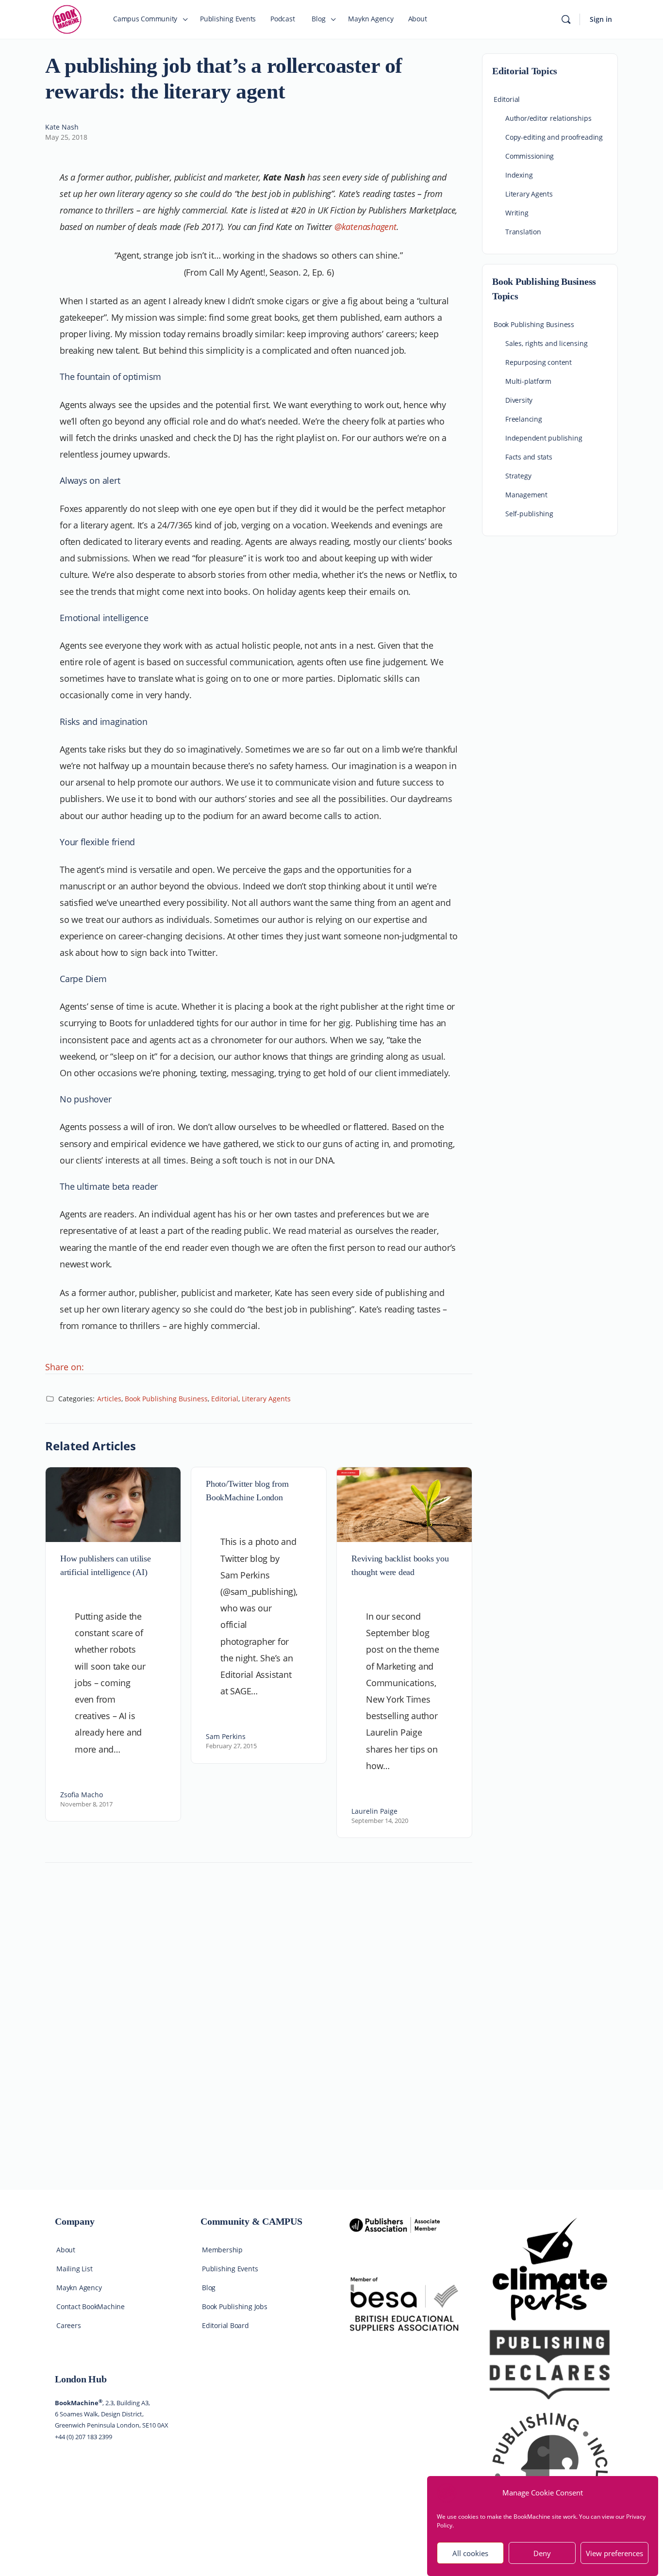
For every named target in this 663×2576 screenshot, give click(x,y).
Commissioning (530, 156)
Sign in (601, 19)
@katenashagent (365, 227)
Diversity (519, 400)
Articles (109, 1399)
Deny (542, 2553)
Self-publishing (529, 514)
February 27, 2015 (231, 1746)
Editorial (225, 1399)
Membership (222, 2250)
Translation (523, 232)
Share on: (65, 1367)
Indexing (519, 175)
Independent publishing (544, 438)
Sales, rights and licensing (546, 343)
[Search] (566, 19)
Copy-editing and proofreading (554, 137)
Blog (209, 2288)
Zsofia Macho (82, 1795)
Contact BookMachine (91, 2306)
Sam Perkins (226, 1736)
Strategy (518, 476)
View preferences (614, 2553)
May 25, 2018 (66, 137)
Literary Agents (266, 1399)
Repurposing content (539, 362)
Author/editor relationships (548, 118)
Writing (517, 213)
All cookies (470, 2553)
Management (526, 495)
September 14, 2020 (380, 1821)
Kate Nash (62, 127)
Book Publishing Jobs (235, 2306)
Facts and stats (529, 457)
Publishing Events (230, 2269)
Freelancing (524, 419)
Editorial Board (225, 2325)
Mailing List (74, 2269)
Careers (69, 2325)
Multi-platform (528, 381)
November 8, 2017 (86, 1804)
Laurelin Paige (374, 1811)
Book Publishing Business (166, 1399)
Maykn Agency (79, 2288)
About (66, 2250)
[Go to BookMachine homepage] (67, 18)
